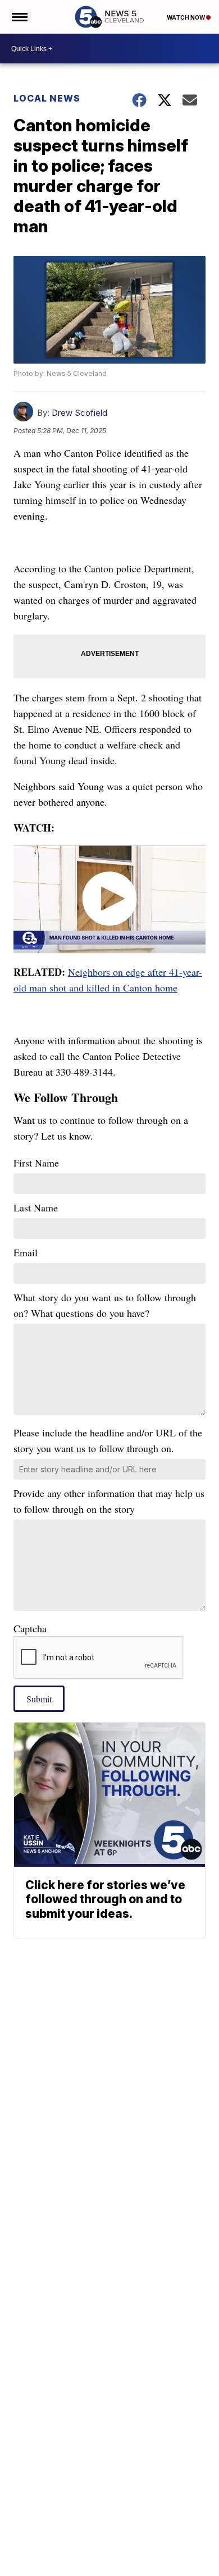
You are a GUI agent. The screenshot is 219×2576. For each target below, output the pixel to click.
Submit (39, 1699)
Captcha (30, 1628)
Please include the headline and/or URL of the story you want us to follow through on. (108, 1440)
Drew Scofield (79, 413)
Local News (47, 98)
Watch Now (186, 17)
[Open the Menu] (19, 17)
